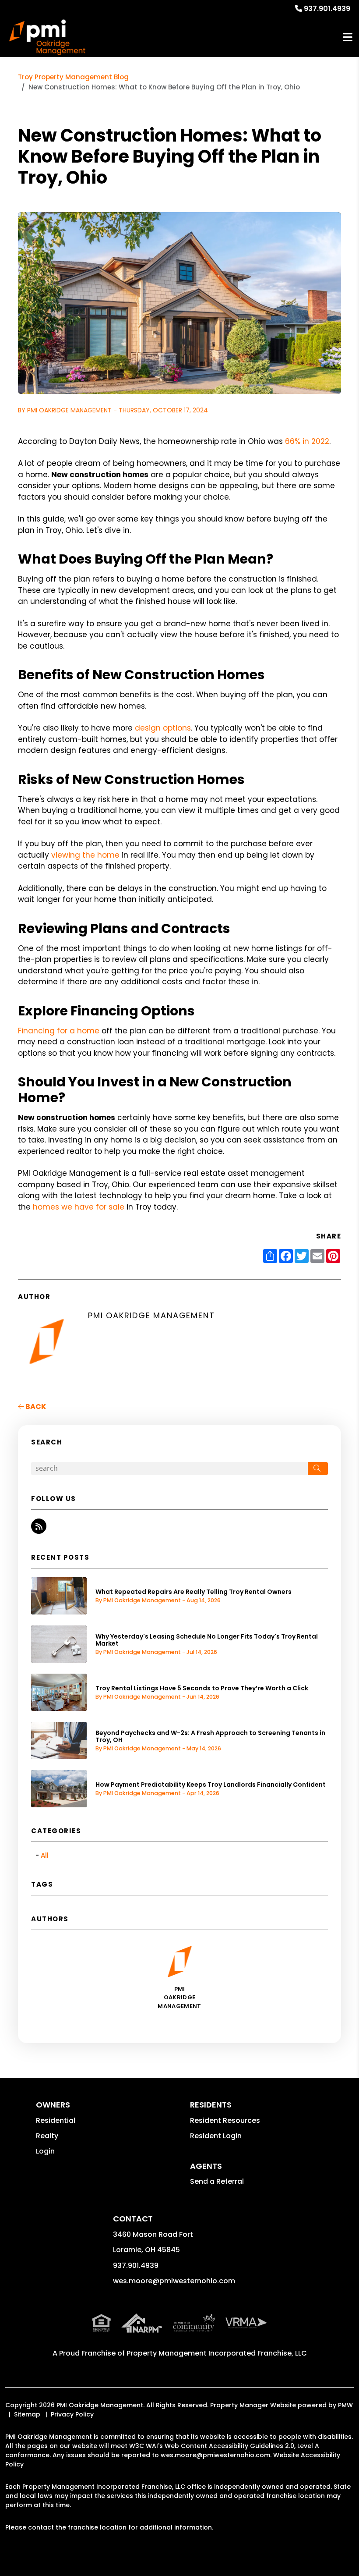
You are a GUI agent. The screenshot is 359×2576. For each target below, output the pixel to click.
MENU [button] (348, 37)
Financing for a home (59, 1031)
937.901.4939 (327, 9)
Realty (47, 2136)
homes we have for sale (79, 1207)
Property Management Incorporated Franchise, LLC (217, 2353)
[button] (39, 1526)
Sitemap (27, 2414)
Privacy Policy (72, 2414)
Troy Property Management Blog (73, 77)
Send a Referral (217, 2181)
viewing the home (85, 855)
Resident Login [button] (216, 2136)
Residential (56, 2120)
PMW (345, 2405)
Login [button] (45, 2151)
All (45, 1855)
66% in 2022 (307, 441)
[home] (47, 37)
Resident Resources (225, 2120)
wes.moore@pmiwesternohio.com (174, 2281)
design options (163, 728)
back (35, 1407)
